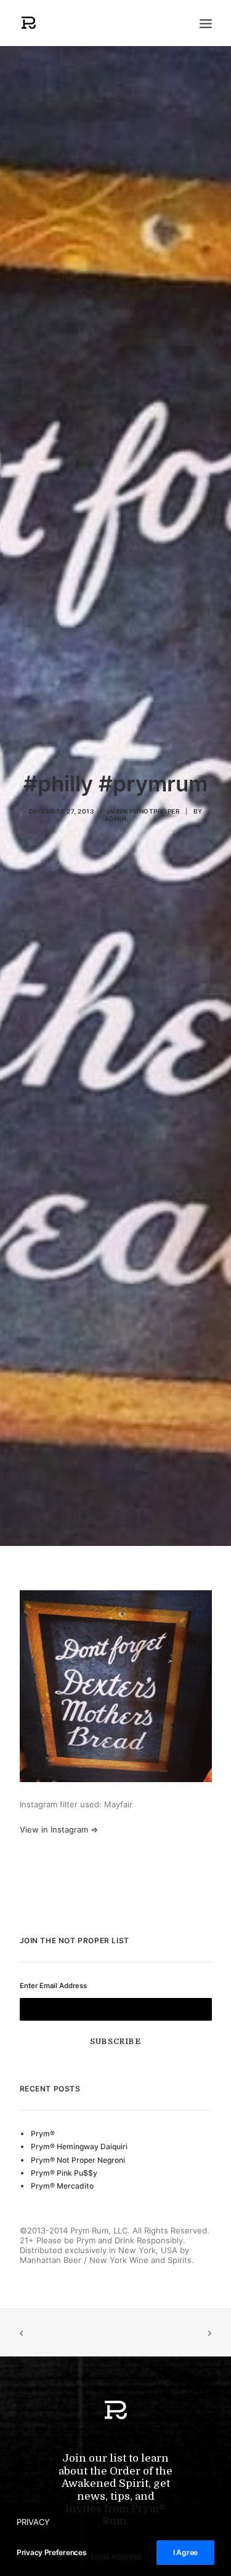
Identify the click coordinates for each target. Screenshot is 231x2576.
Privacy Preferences (51, 2552)
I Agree (185, 2552)
